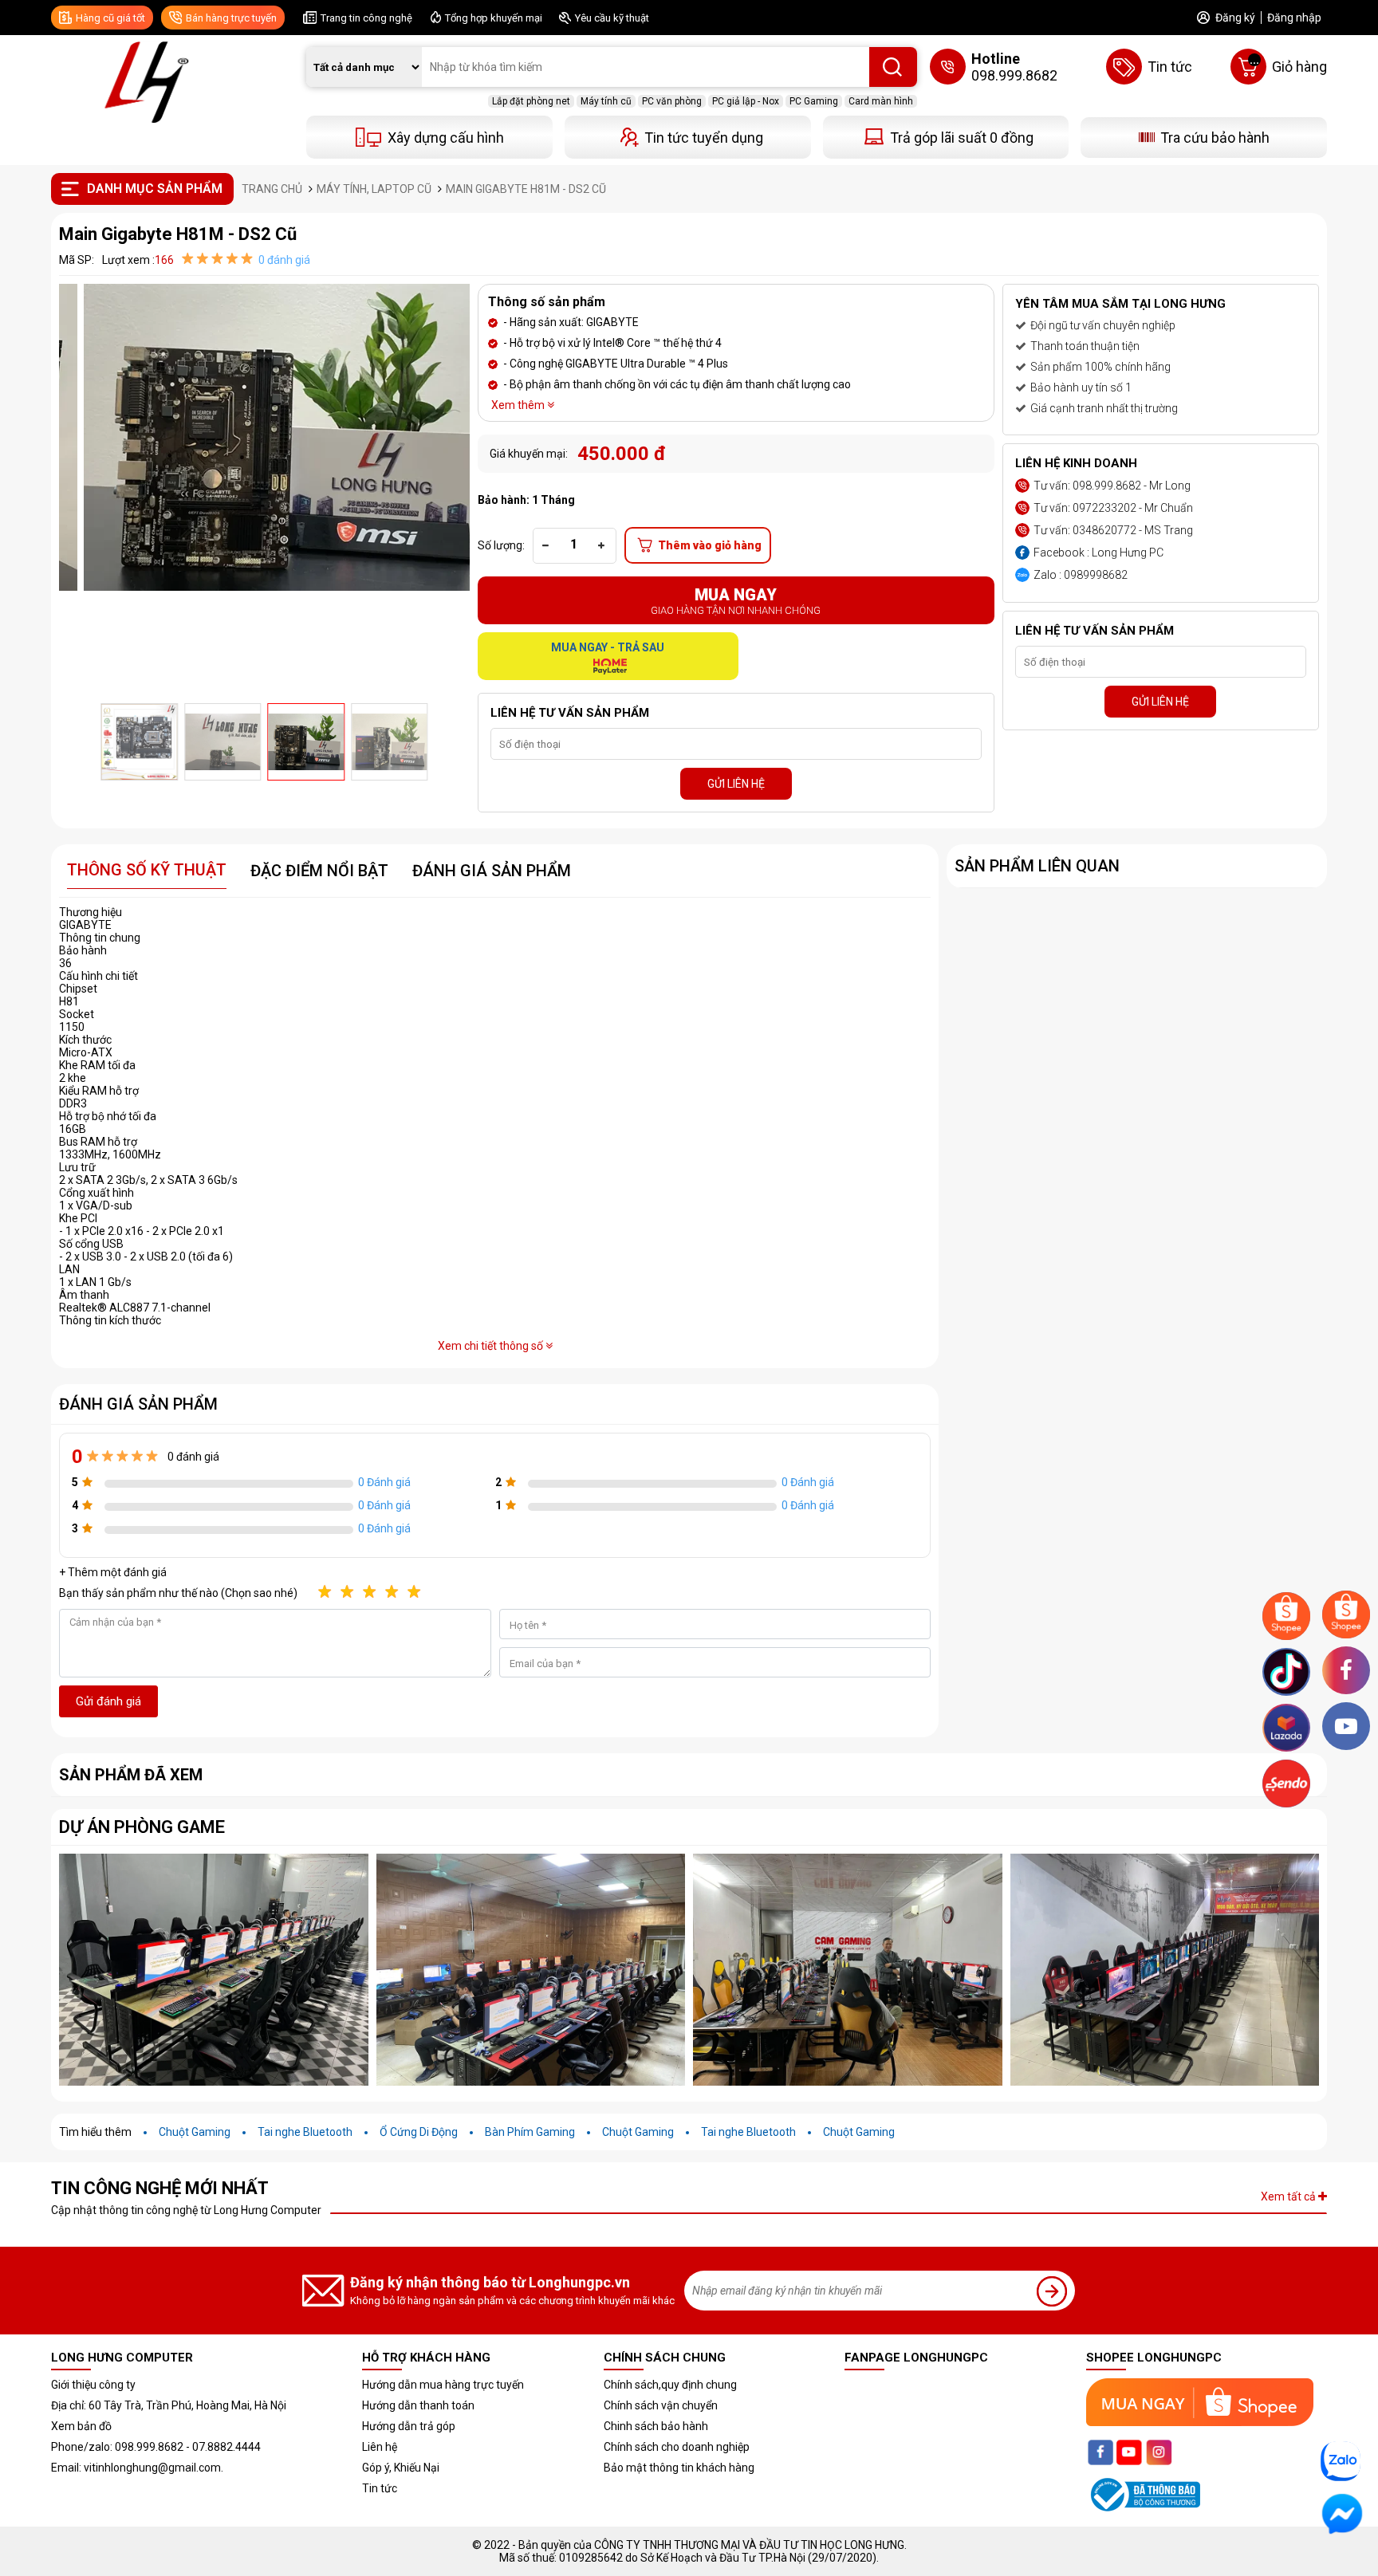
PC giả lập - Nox (746, 101)
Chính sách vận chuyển (661, 2405)
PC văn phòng (672, 101)
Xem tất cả (1289, 2196)
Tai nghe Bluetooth (305, 2132)
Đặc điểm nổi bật (319, 871)
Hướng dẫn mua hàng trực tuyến (443, 2385)
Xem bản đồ (81, 2426)
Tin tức (380, 2488)
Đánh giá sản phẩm (492, 871)
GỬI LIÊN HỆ (736, 784)
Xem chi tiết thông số (492, 1346)
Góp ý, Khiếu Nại (401, 2468)
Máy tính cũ (606, 101)
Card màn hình (881, 101)
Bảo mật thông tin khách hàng (679, 2468)
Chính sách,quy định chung (670, 2385)
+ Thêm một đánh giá (113, 1572)
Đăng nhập (1294, 18)
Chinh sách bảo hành (656, 2426)
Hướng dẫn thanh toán (418, 2405)
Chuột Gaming (195, 2132)
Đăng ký (1235, 18)
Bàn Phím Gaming (530, 2132)
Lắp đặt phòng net (531, 101)
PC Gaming (814, 101)
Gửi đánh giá (108, 1701)
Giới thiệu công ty (93, 2385)
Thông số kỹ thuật (147, 870)
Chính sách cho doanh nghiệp (677, 2447)
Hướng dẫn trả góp (409, 2426)
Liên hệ (380, 2447)
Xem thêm (519, 405)
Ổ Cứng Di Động (419, 2132)
